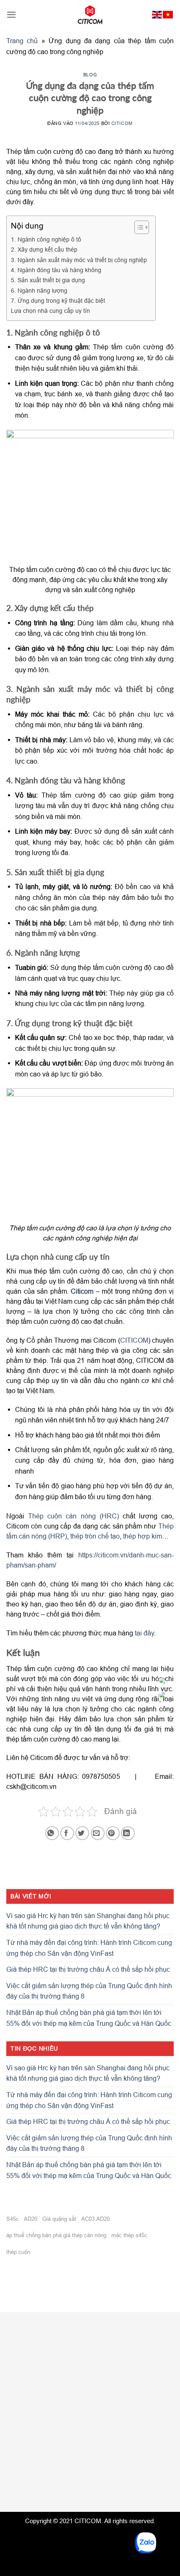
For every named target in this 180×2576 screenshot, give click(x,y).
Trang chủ (22, 41)
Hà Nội (37, 2432)
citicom (122, 123)
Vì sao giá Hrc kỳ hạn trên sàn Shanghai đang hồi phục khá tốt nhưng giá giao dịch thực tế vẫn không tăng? (88, 1921)
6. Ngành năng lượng (39, 291)
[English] (157, 15)
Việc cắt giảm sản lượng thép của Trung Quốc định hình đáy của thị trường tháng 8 (89, 1991)
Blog (90, 74)
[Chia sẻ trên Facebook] (67, 1833)
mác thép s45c (129, 2235)
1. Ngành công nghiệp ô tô (46, 239)
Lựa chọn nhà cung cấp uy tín (50, 311)
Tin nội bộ (22, 2380)
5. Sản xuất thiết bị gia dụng (48, 280)
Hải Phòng (91, 2432)
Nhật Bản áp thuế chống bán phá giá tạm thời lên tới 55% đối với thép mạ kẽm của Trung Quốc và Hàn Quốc (89, 2018)
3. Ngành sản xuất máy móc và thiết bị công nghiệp (79, 260)
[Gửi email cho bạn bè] (98, 1833)
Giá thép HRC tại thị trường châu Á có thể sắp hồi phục (88, 1969)
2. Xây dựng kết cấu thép (44, 250)
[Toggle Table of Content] (138, 227)
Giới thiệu (22, 2350)
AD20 (31, 2219)
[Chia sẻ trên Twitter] (82, 1833)
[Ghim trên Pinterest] (113, 1833)
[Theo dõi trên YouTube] (45, 2484)
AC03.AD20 (95, 2219)
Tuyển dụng (25, 2365)
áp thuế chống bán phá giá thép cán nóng (56, 2235)
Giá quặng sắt (59, 2219)
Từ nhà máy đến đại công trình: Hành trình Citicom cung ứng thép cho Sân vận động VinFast (89, 1948)
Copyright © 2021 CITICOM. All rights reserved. (90, 2521)
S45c (13, 2219)
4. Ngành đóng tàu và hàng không (56, 270)
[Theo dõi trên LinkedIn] (30, 2484)
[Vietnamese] (168, 15)
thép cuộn (18, 2252)
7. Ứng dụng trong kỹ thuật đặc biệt (58, 301)
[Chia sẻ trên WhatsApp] (52, 1833)
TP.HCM (127, 2432)
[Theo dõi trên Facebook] (15, 2484)
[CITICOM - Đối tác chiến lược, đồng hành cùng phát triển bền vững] (90, 15)
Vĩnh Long (134, 2448)
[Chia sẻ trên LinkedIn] (128, 1833)
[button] (11, 14)
